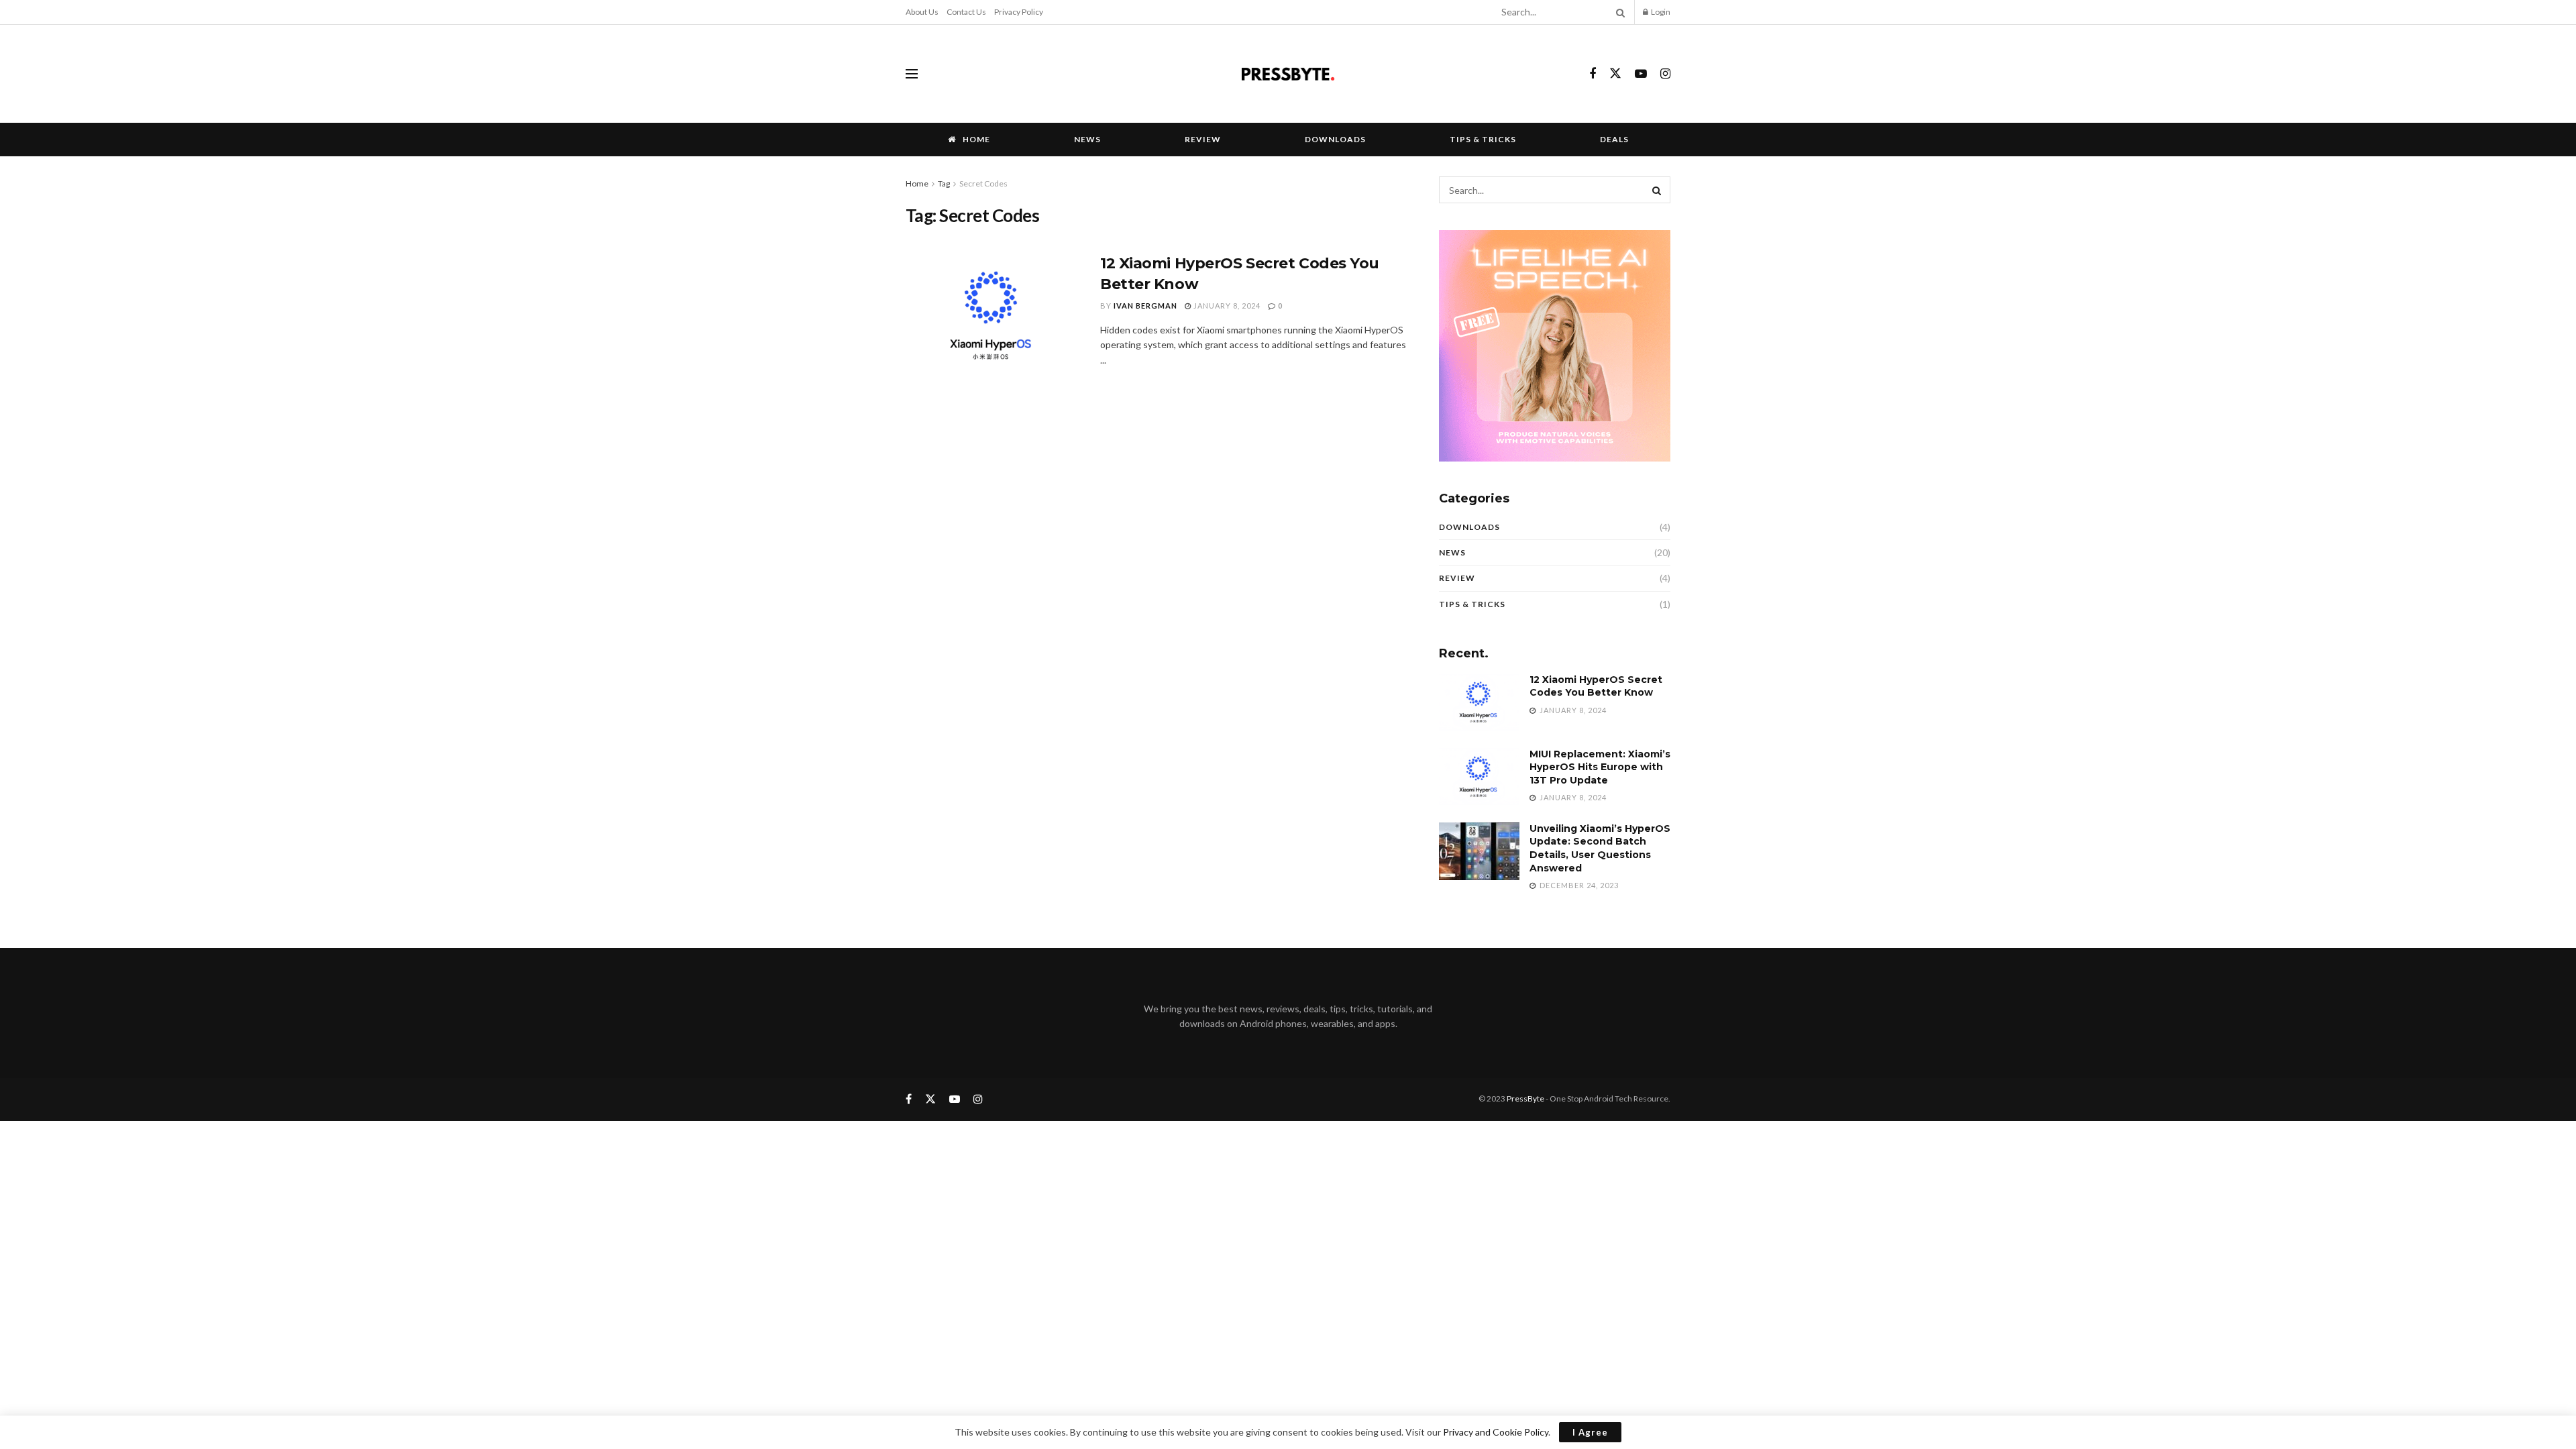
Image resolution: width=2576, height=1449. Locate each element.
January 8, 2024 (1226, 306)
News (1087, 139)
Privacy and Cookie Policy (1496, 1432)
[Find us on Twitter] (1615, 74)
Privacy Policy (1019, 12)
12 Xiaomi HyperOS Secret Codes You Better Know (1596, 686)
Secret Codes (983, 183)
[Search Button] (1618, 12)
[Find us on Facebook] (1593, 74)
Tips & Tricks (1483, 139)
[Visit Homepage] (1288, 74)
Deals (1614, 139)
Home (976, 139)
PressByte (1525, 1098)
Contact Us (966, 12)
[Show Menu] (912, 74)
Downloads (1335, 139)
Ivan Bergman (1145, 306)
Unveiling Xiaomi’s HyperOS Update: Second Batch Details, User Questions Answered (1600, 848)
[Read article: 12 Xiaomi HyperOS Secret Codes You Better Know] (993, 316)
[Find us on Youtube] (1641, 74)
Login (1660, 12)
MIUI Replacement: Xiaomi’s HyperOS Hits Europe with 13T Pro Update (1600, 767)
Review (1203, 139)
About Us (922, 12)
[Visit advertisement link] (1555, 346)
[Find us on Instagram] (1665, 74)
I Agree (1590, 1432)
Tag (944, 183)
